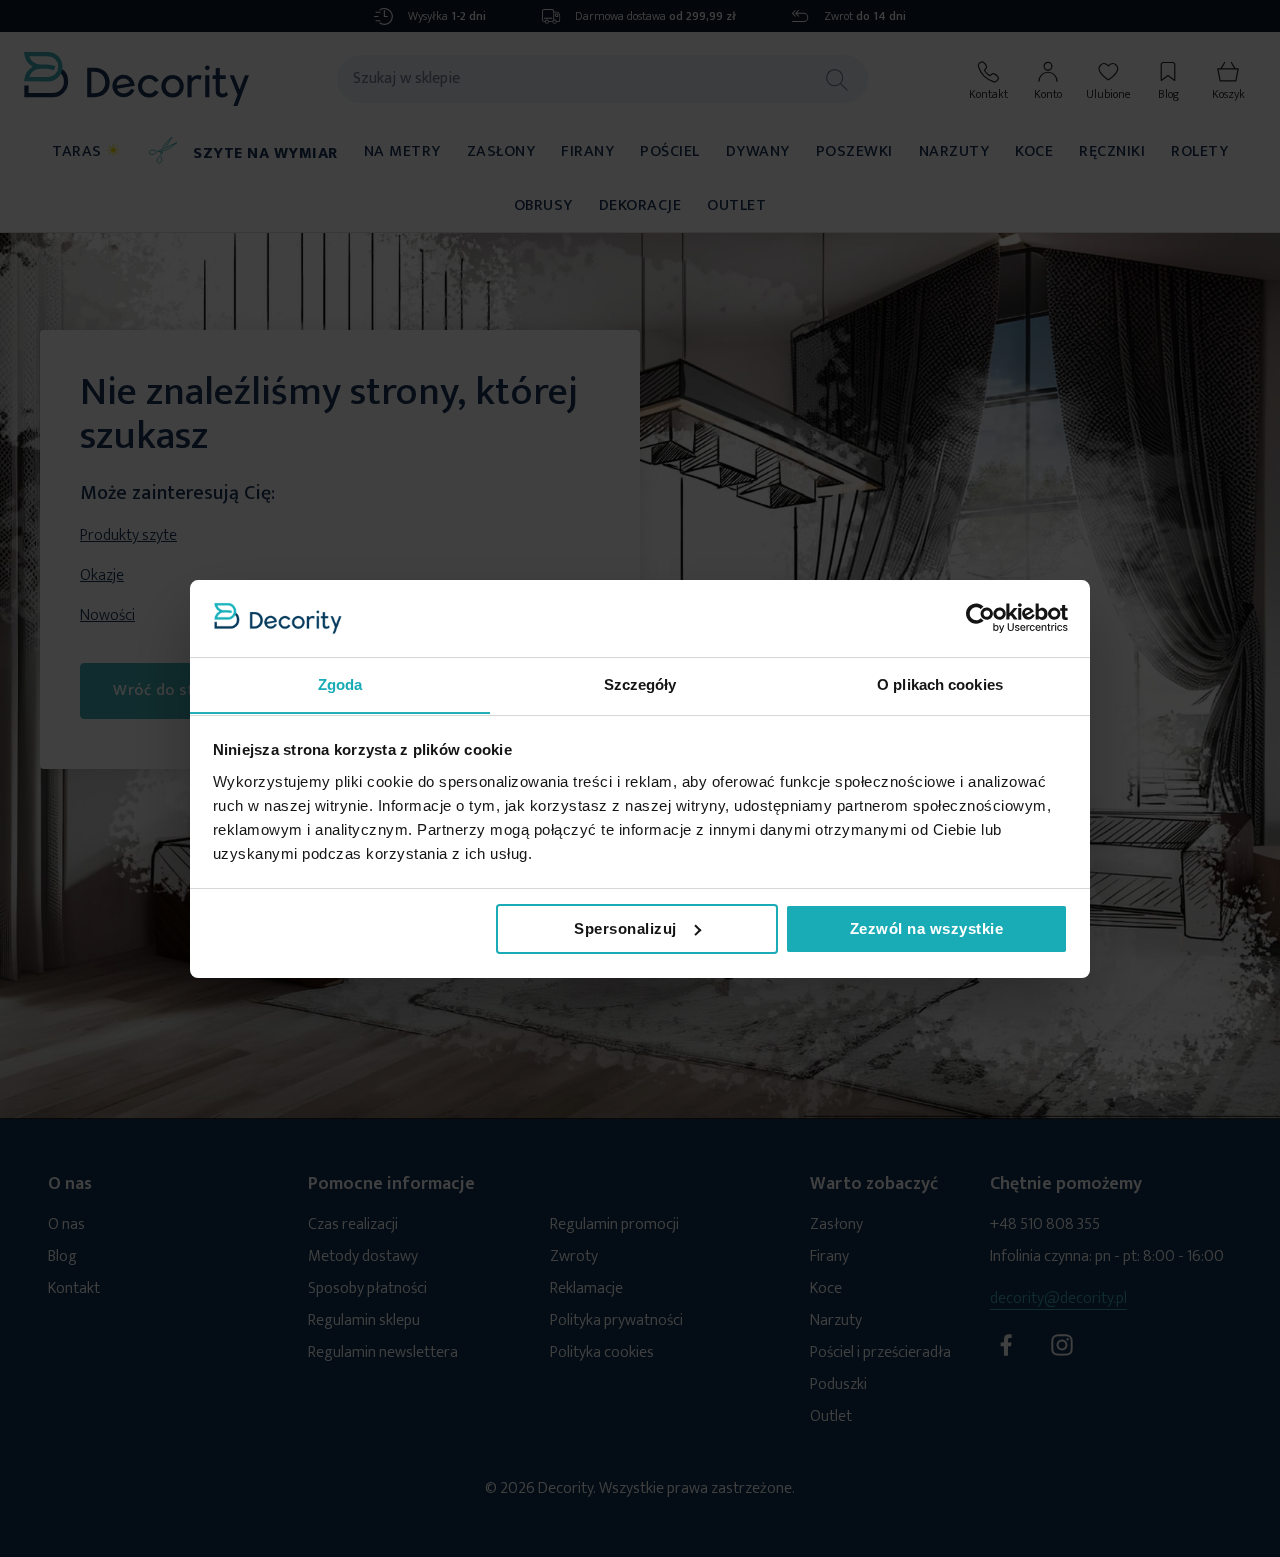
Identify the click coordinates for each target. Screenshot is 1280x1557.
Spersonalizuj (625, 928)
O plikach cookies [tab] (940, 683)
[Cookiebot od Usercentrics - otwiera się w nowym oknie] (980, 618)
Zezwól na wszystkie (927, 928)
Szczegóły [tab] (640, 683)
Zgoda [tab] (340, 683)
